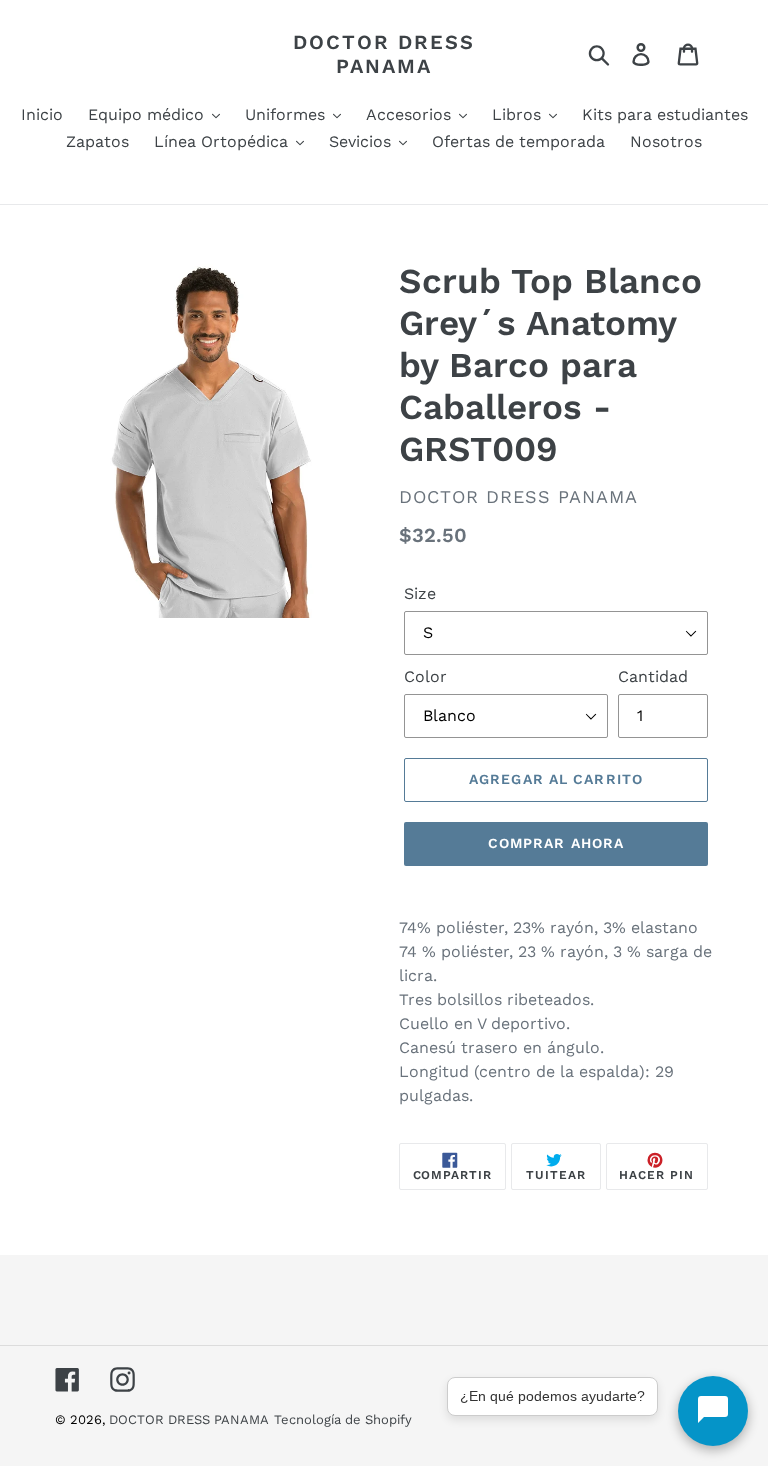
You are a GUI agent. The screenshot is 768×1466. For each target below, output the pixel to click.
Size (420, 593)
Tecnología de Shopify (343, 1419)
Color (425, 676)
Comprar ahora (556, 843)
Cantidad (653, 676)
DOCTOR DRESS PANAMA (384, 54)
